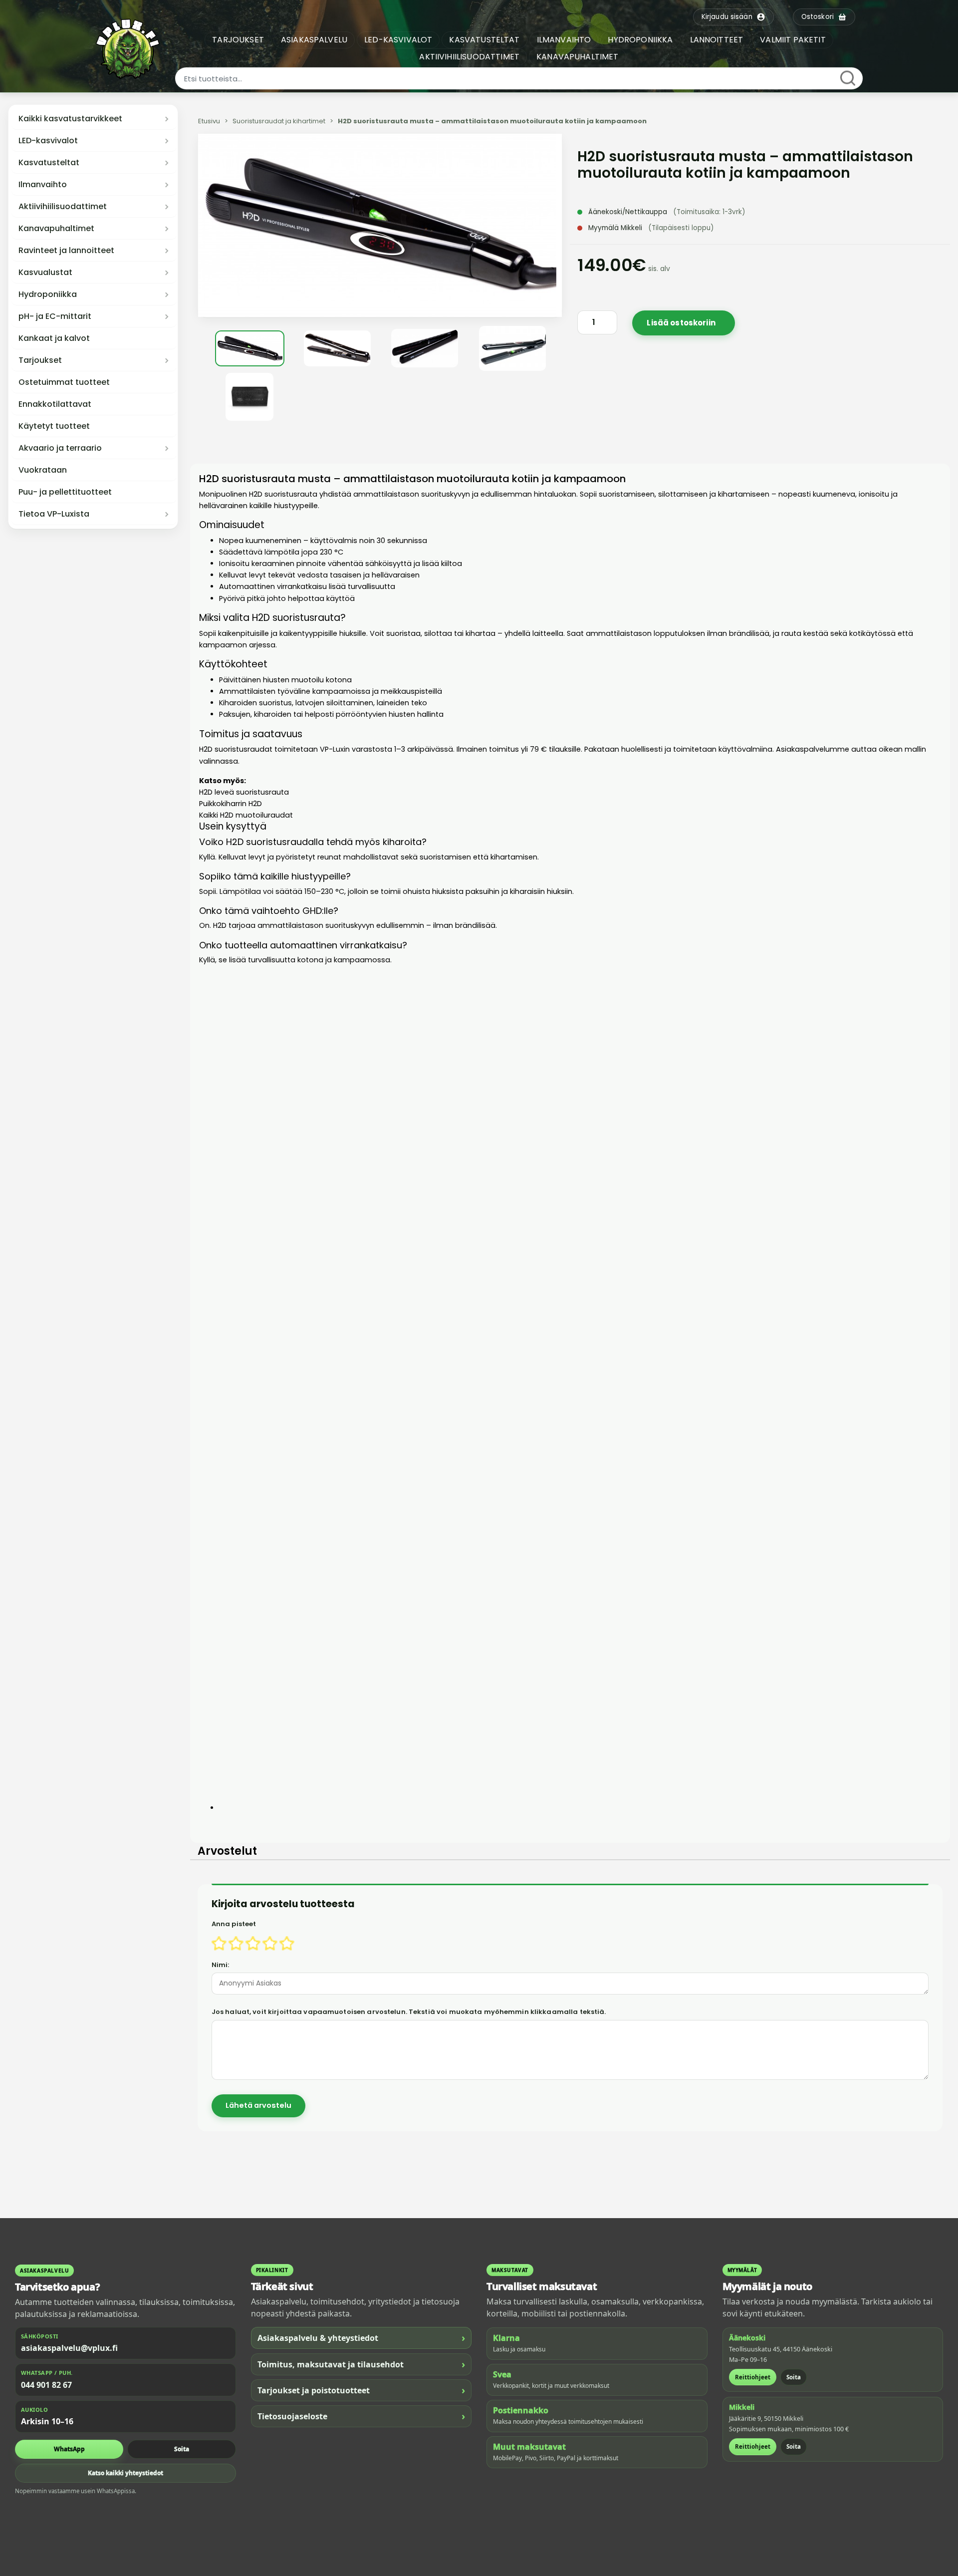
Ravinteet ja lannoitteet (66, 251)
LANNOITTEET (717, 40)
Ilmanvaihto (43, 185)
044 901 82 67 (46, 2385)
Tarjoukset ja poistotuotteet (361, 2390)
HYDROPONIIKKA (640, 40)
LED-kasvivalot (48, 141)
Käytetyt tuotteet (54, 426)
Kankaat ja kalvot (54, 338)
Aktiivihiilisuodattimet (63, 207)
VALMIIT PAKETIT (793, 40)
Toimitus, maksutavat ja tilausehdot (361, 2364)
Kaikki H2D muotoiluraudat (246, 815)
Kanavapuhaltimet (56, 229)
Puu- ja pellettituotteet (65, 492)
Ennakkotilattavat (55, 404)
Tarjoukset (40, 360)
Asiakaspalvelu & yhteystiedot (361, 2338)
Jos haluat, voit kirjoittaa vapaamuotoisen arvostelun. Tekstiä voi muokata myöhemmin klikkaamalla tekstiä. (409, 2012)
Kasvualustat (45, 273)
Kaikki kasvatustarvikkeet (70, 119)
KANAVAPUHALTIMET (578, 57)
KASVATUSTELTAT (484, 40)
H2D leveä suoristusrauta (244, 792)
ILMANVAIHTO (564, 40)
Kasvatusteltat (49, 163)
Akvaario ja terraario (60, 448)
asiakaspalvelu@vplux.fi (69, 2348)
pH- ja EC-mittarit (55, 316)
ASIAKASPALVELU (314, 40)
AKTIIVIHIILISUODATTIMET (469, 57)
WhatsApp (69, 2449)
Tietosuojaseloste (361, 2416)
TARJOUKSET (238, 40)
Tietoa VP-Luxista (54, 514)
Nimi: (221, 1965)
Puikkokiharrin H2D (231, 804)
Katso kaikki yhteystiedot (125, 2473)
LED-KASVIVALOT (398, 40)
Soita (182, 2449)
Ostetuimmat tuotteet (64, 382)
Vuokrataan (43, 470)
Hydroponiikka (48, 294)
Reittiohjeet (753, 2377)
